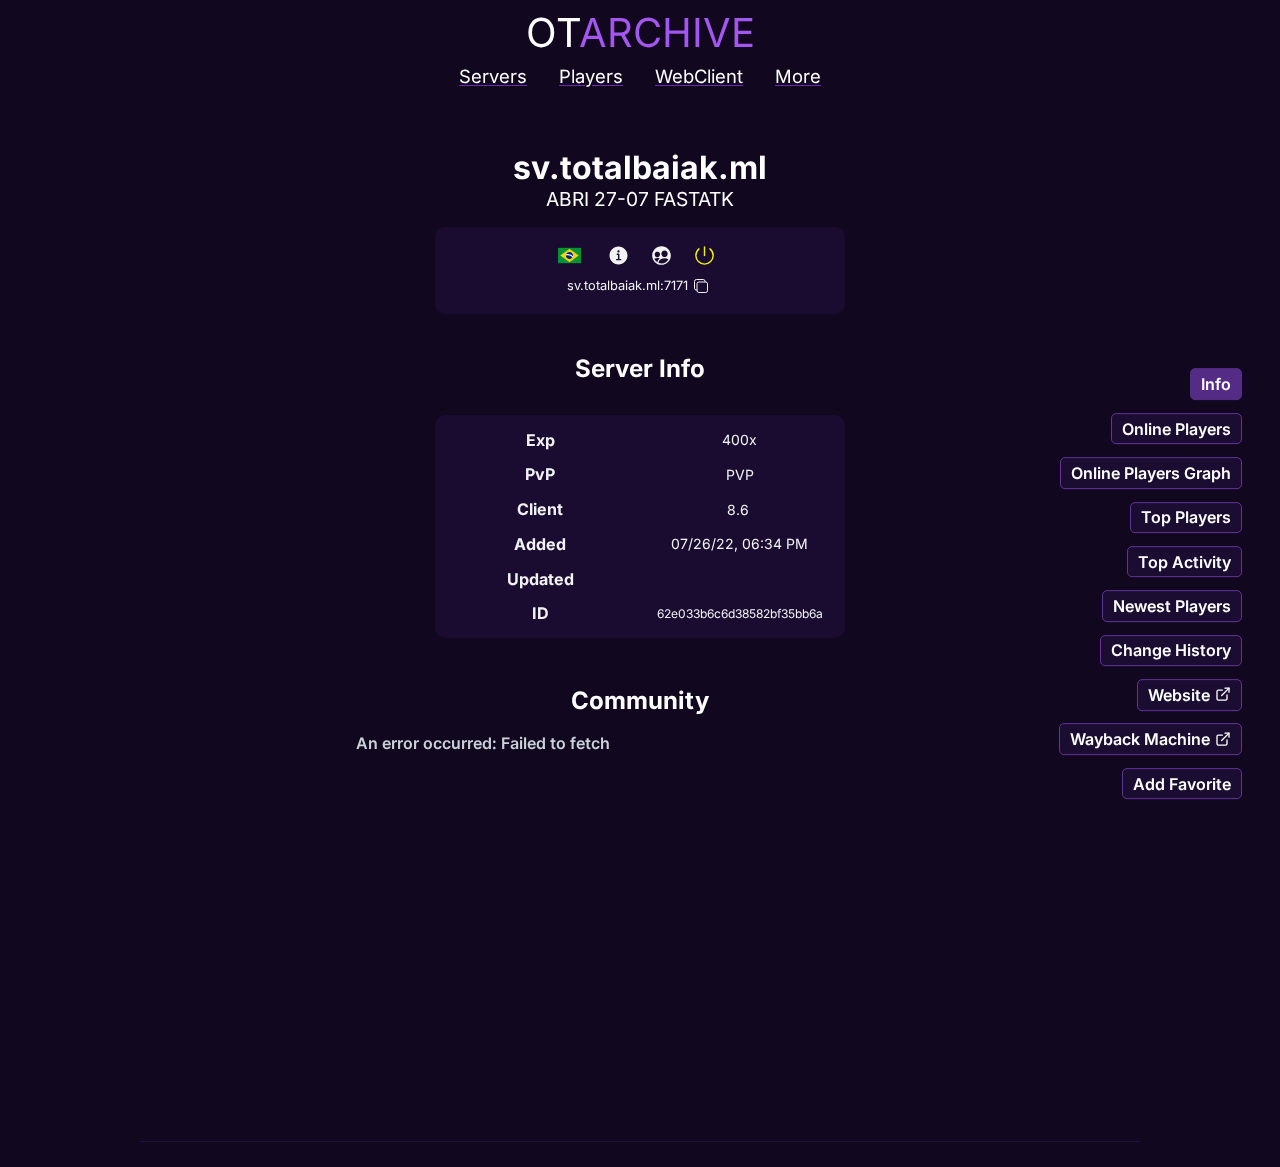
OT (640, 32)
